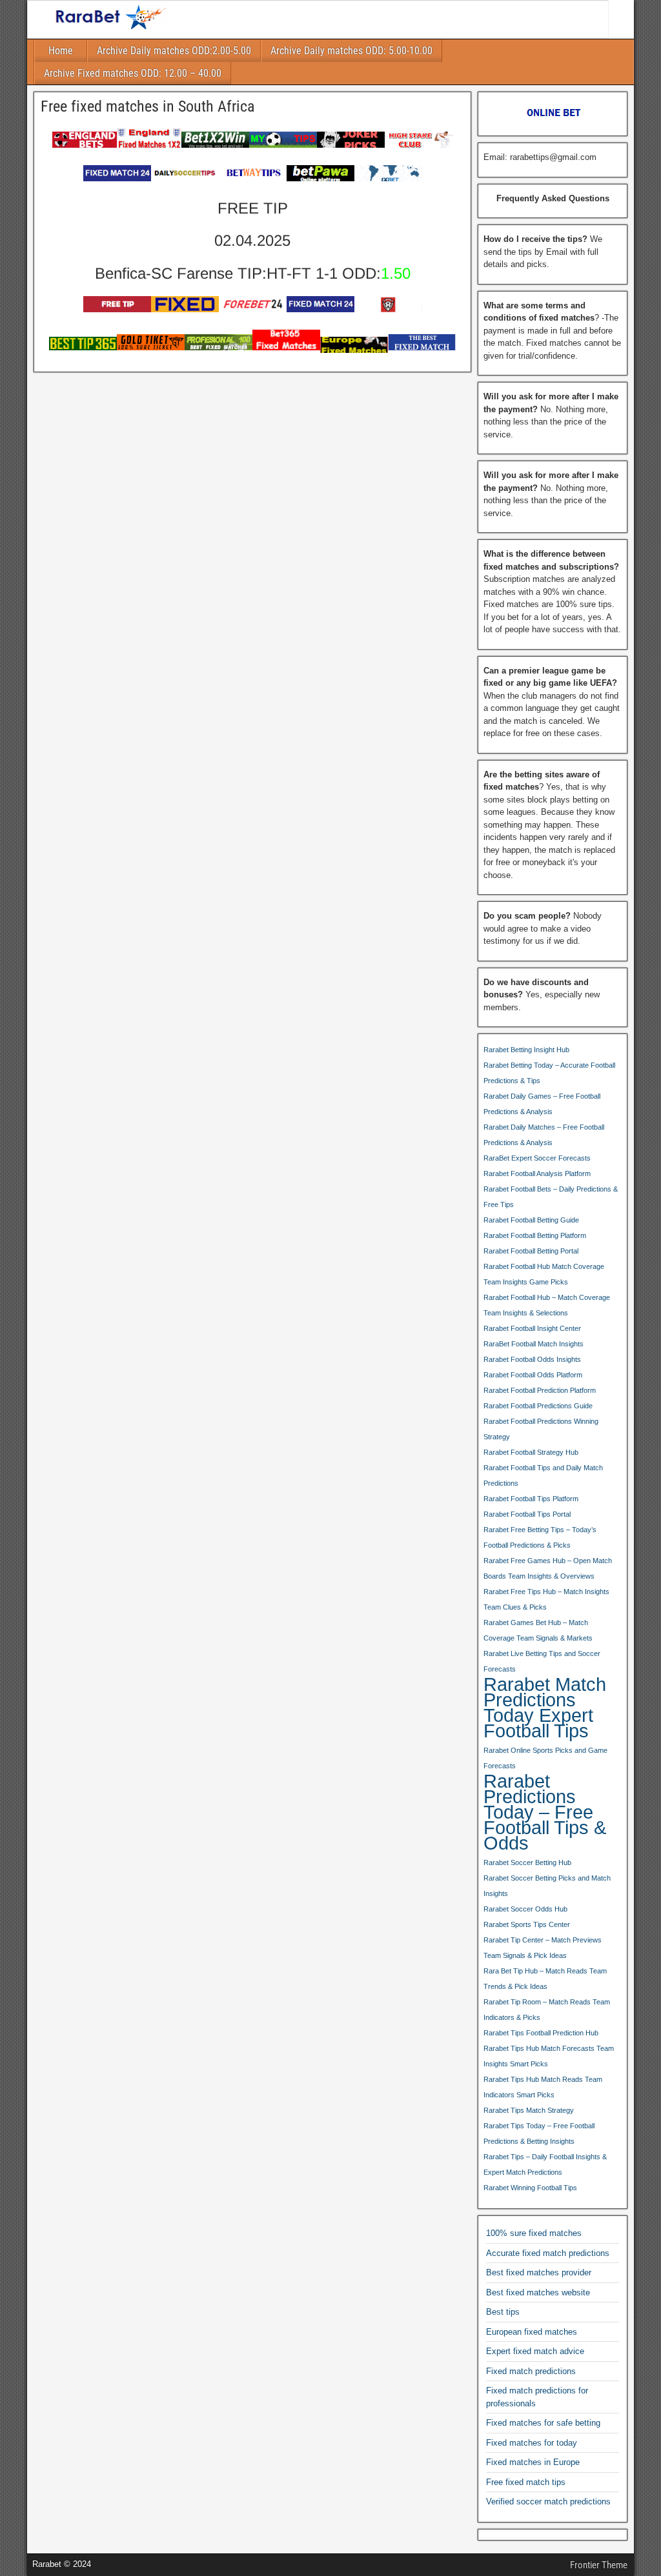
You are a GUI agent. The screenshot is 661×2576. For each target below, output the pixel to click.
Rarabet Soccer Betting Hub (527, 1862)
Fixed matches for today (532, 2443)
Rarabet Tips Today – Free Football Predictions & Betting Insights (539, 2133)
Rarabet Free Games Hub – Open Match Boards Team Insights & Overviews (548, 1568)
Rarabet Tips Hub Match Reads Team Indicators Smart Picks (543, 2087)
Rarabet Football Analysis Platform (537, 1173)
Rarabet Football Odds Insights (532, 1359)
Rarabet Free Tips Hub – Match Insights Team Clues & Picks (546, 1599)
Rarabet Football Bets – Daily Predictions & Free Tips (551, 1197)
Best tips (503, 2312)
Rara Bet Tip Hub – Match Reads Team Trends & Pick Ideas (545, 1979)
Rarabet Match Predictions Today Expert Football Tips (545, 1708)
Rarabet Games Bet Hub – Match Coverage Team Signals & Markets (538, 1630)
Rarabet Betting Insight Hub (526, 1050)
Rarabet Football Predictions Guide (538, 1406)
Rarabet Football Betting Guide (531, 1220)
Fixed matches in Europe (533, 2462)
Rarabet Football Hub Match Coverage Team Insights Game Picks (544, 1274)
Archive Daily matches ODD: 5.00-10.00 (351, 51)
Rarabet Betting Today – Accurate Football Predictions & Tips (549, 1073)
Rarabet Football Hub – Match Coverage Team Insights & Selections (547, 1305)
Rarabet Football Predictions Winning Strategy (541, 1429)
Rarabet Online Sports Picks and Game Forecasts (545, 1758)
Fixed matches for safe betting (543, 2423)
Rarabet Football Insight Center (532, 1328)
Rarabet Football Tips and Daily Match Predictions (543, 1475)
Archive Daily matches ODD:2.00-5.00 (174, 51)
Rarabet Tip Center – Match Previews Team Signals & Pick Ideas (543, 1948)
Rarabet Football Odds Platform (533, 1375)
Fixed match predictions (531, 2371)
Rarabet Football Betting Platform (535, 1235)
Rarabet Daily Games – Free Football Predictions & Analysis (542, 1104)
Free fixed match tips (526, 2482)
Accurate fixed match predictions (548, 2253)
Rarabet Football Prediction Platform (540, 1390)
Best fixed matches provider (539, 2272)
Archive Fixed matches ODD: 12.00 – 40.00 (133, 73)
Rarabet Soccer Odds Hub (525, 1909)
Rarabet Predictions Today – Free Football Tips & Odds (545, 1812)
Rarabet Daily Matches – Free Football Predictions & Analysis (544, 1135)
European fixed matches (532, 2332)
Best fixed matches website (538, 2292)
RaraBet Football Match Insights (534, 1344)
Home (61, 51)
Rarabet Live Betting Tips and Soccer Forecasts (542, 1661)
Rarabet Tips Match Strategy (529, 2110)
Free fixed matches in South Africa (148, 106)
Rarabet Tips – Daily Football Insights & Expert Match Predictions (545, 2164)
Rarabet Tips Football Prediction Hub (541, 2033)
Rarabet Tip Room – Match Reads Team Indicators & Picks (547, 2010)
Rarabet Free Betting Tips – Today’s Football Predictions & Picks (540, 1537)
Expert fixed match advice (535, 2351)
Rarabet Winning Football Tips (530, 2188)
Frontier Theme (599, 2565)
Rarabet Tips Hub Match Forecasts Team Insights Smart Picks (549, 2056)
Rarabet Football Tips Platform (531, 1499)
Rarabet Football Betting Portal (531, 1251)
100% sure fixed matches (534, 2233)
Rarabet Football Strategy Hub (531, 1452)
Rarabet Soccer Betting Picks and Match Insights (547, 1886)
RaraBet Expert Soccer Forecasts (537, 1158)
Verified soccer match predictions (548, 2501)
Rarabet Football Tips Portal (527, 1514)
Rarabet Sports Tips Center (527, 1924)
